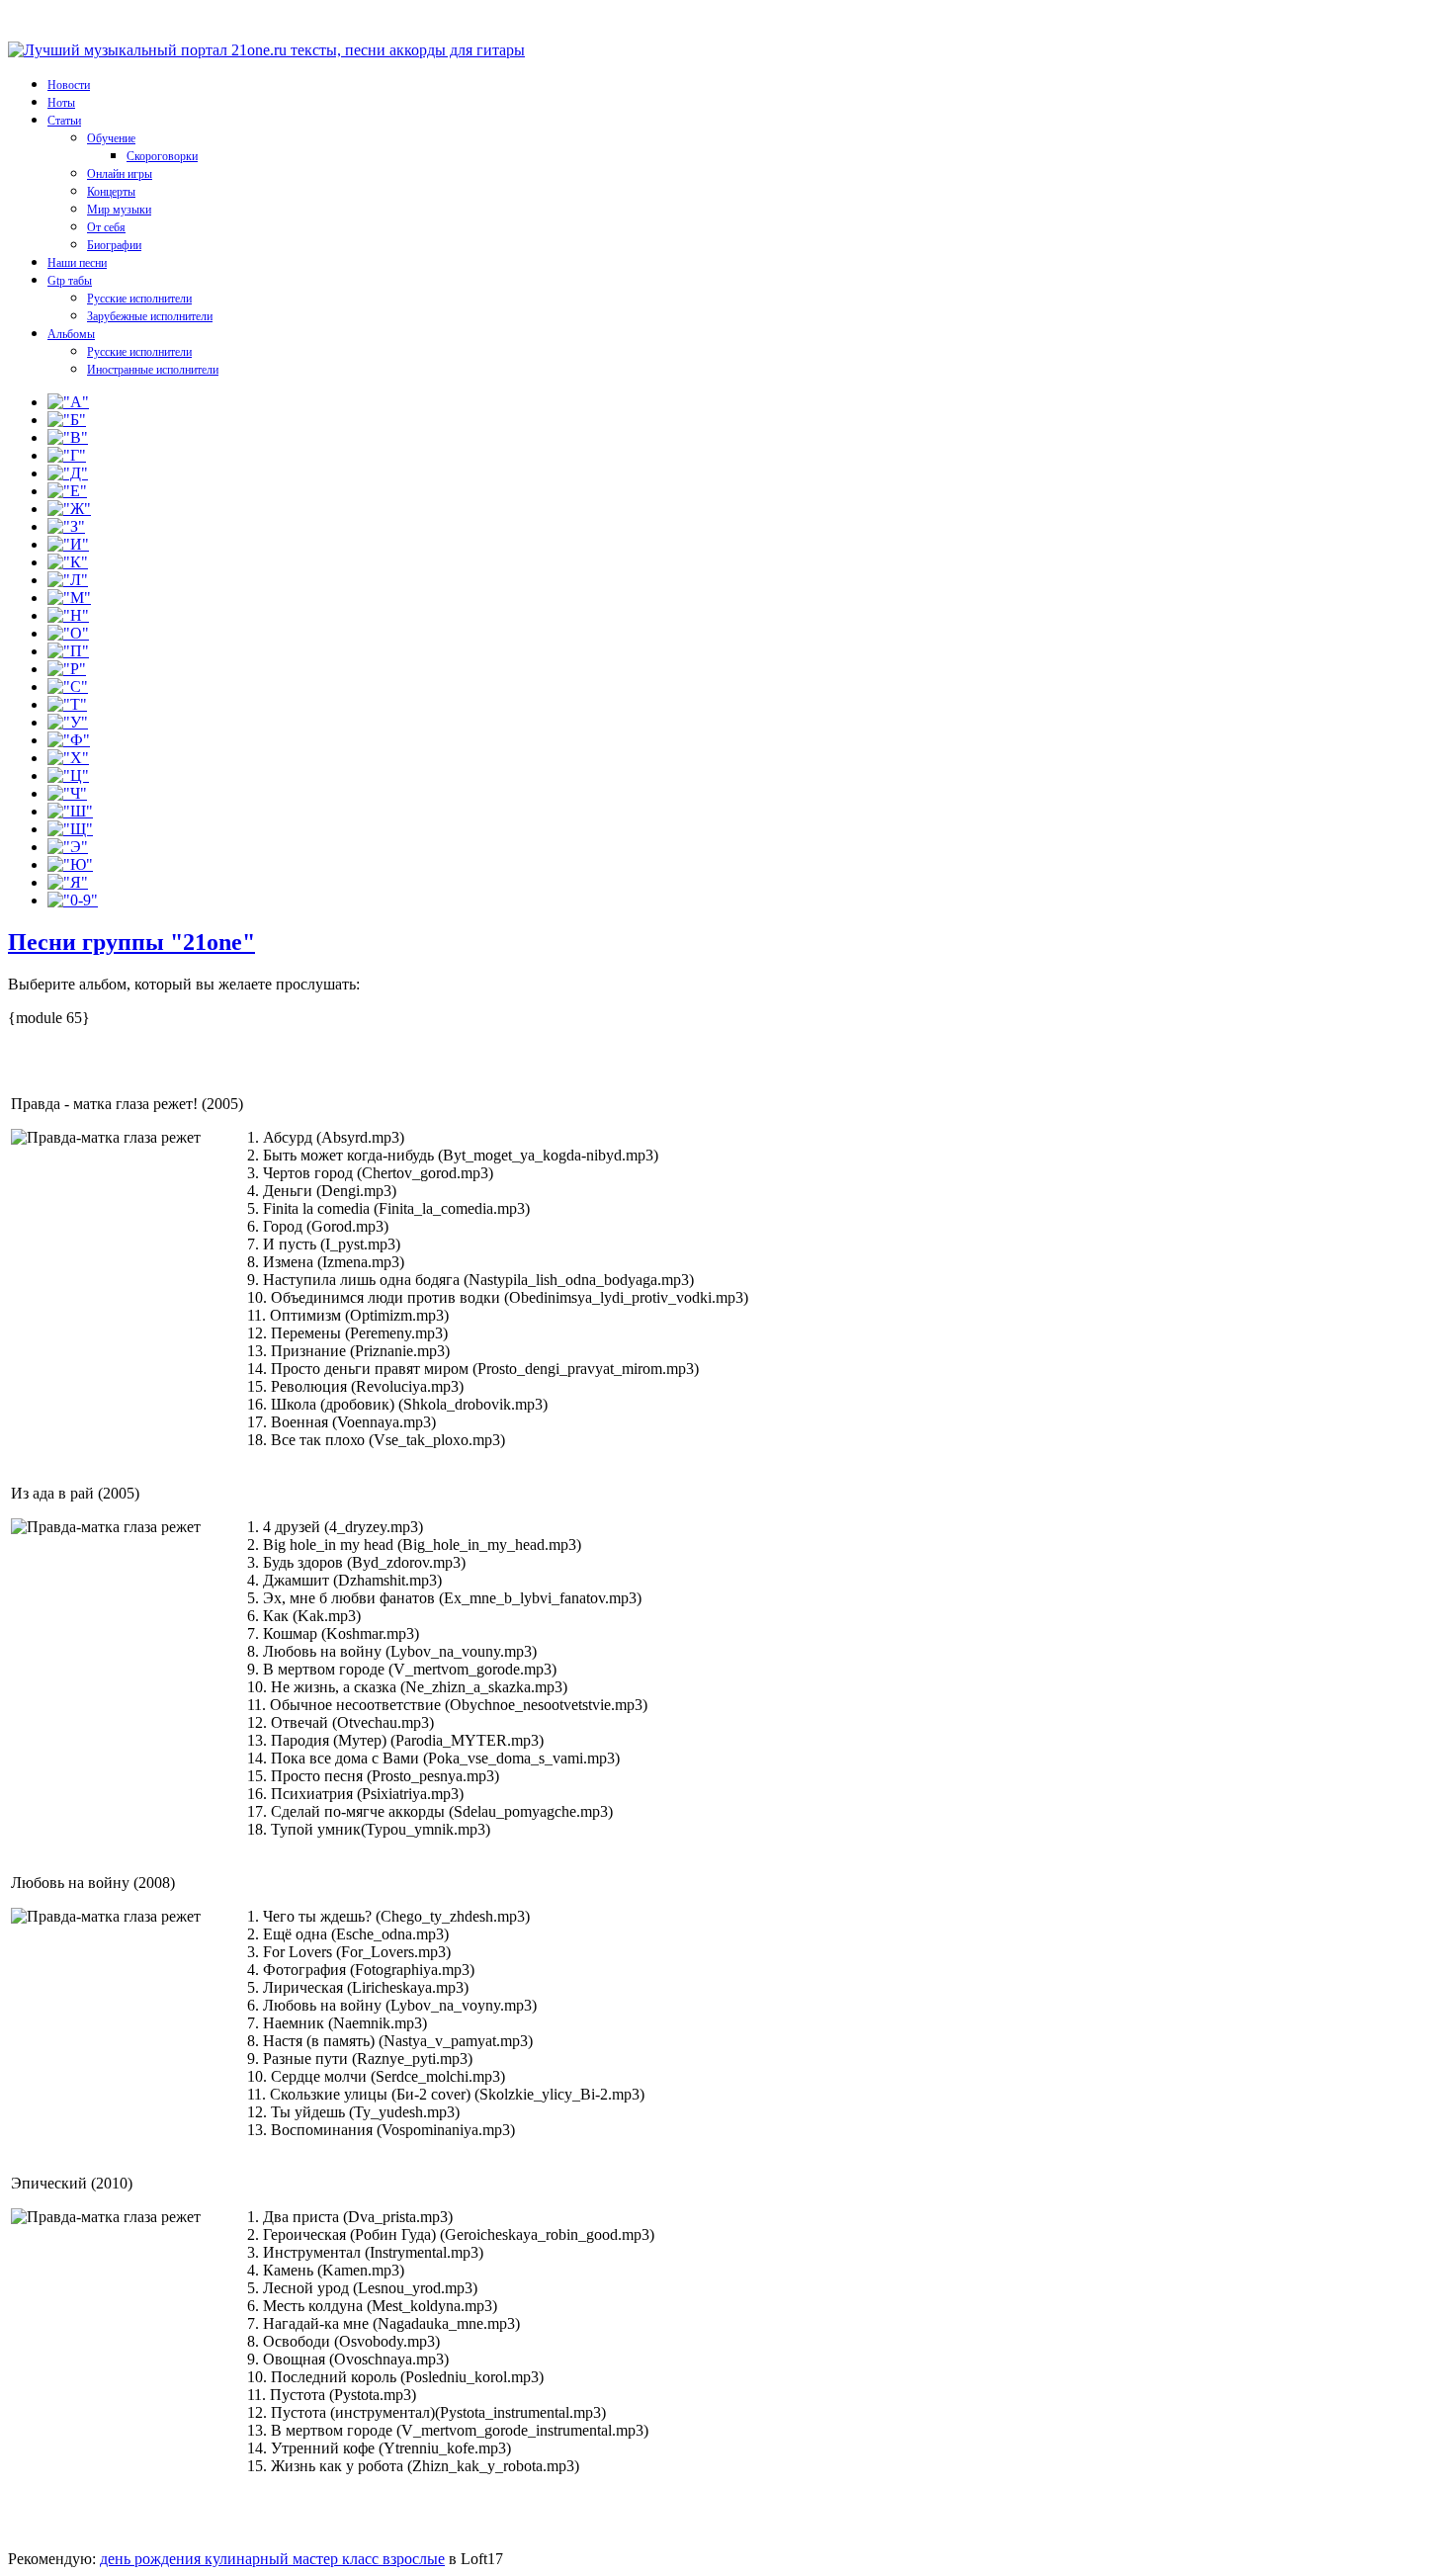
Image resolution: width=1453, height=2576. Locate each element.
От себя (106, 227)
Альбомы (71, 334)
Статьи (64, 121)
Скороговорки (162, 156)
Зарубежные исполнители (150, 316)
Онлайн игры (120, 174)
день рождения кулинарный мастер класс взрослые (272, 2559)
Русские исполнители (139, 299)
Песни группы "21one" (131, 942)
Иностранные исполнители (153, 370)
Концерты (111, 192)
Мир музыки (119, 210)
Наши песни (77, 263)
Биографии (114, 245)
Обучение (111, 138)
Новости (69, 85)
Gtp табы (70, 281)
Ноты (61, 103)
